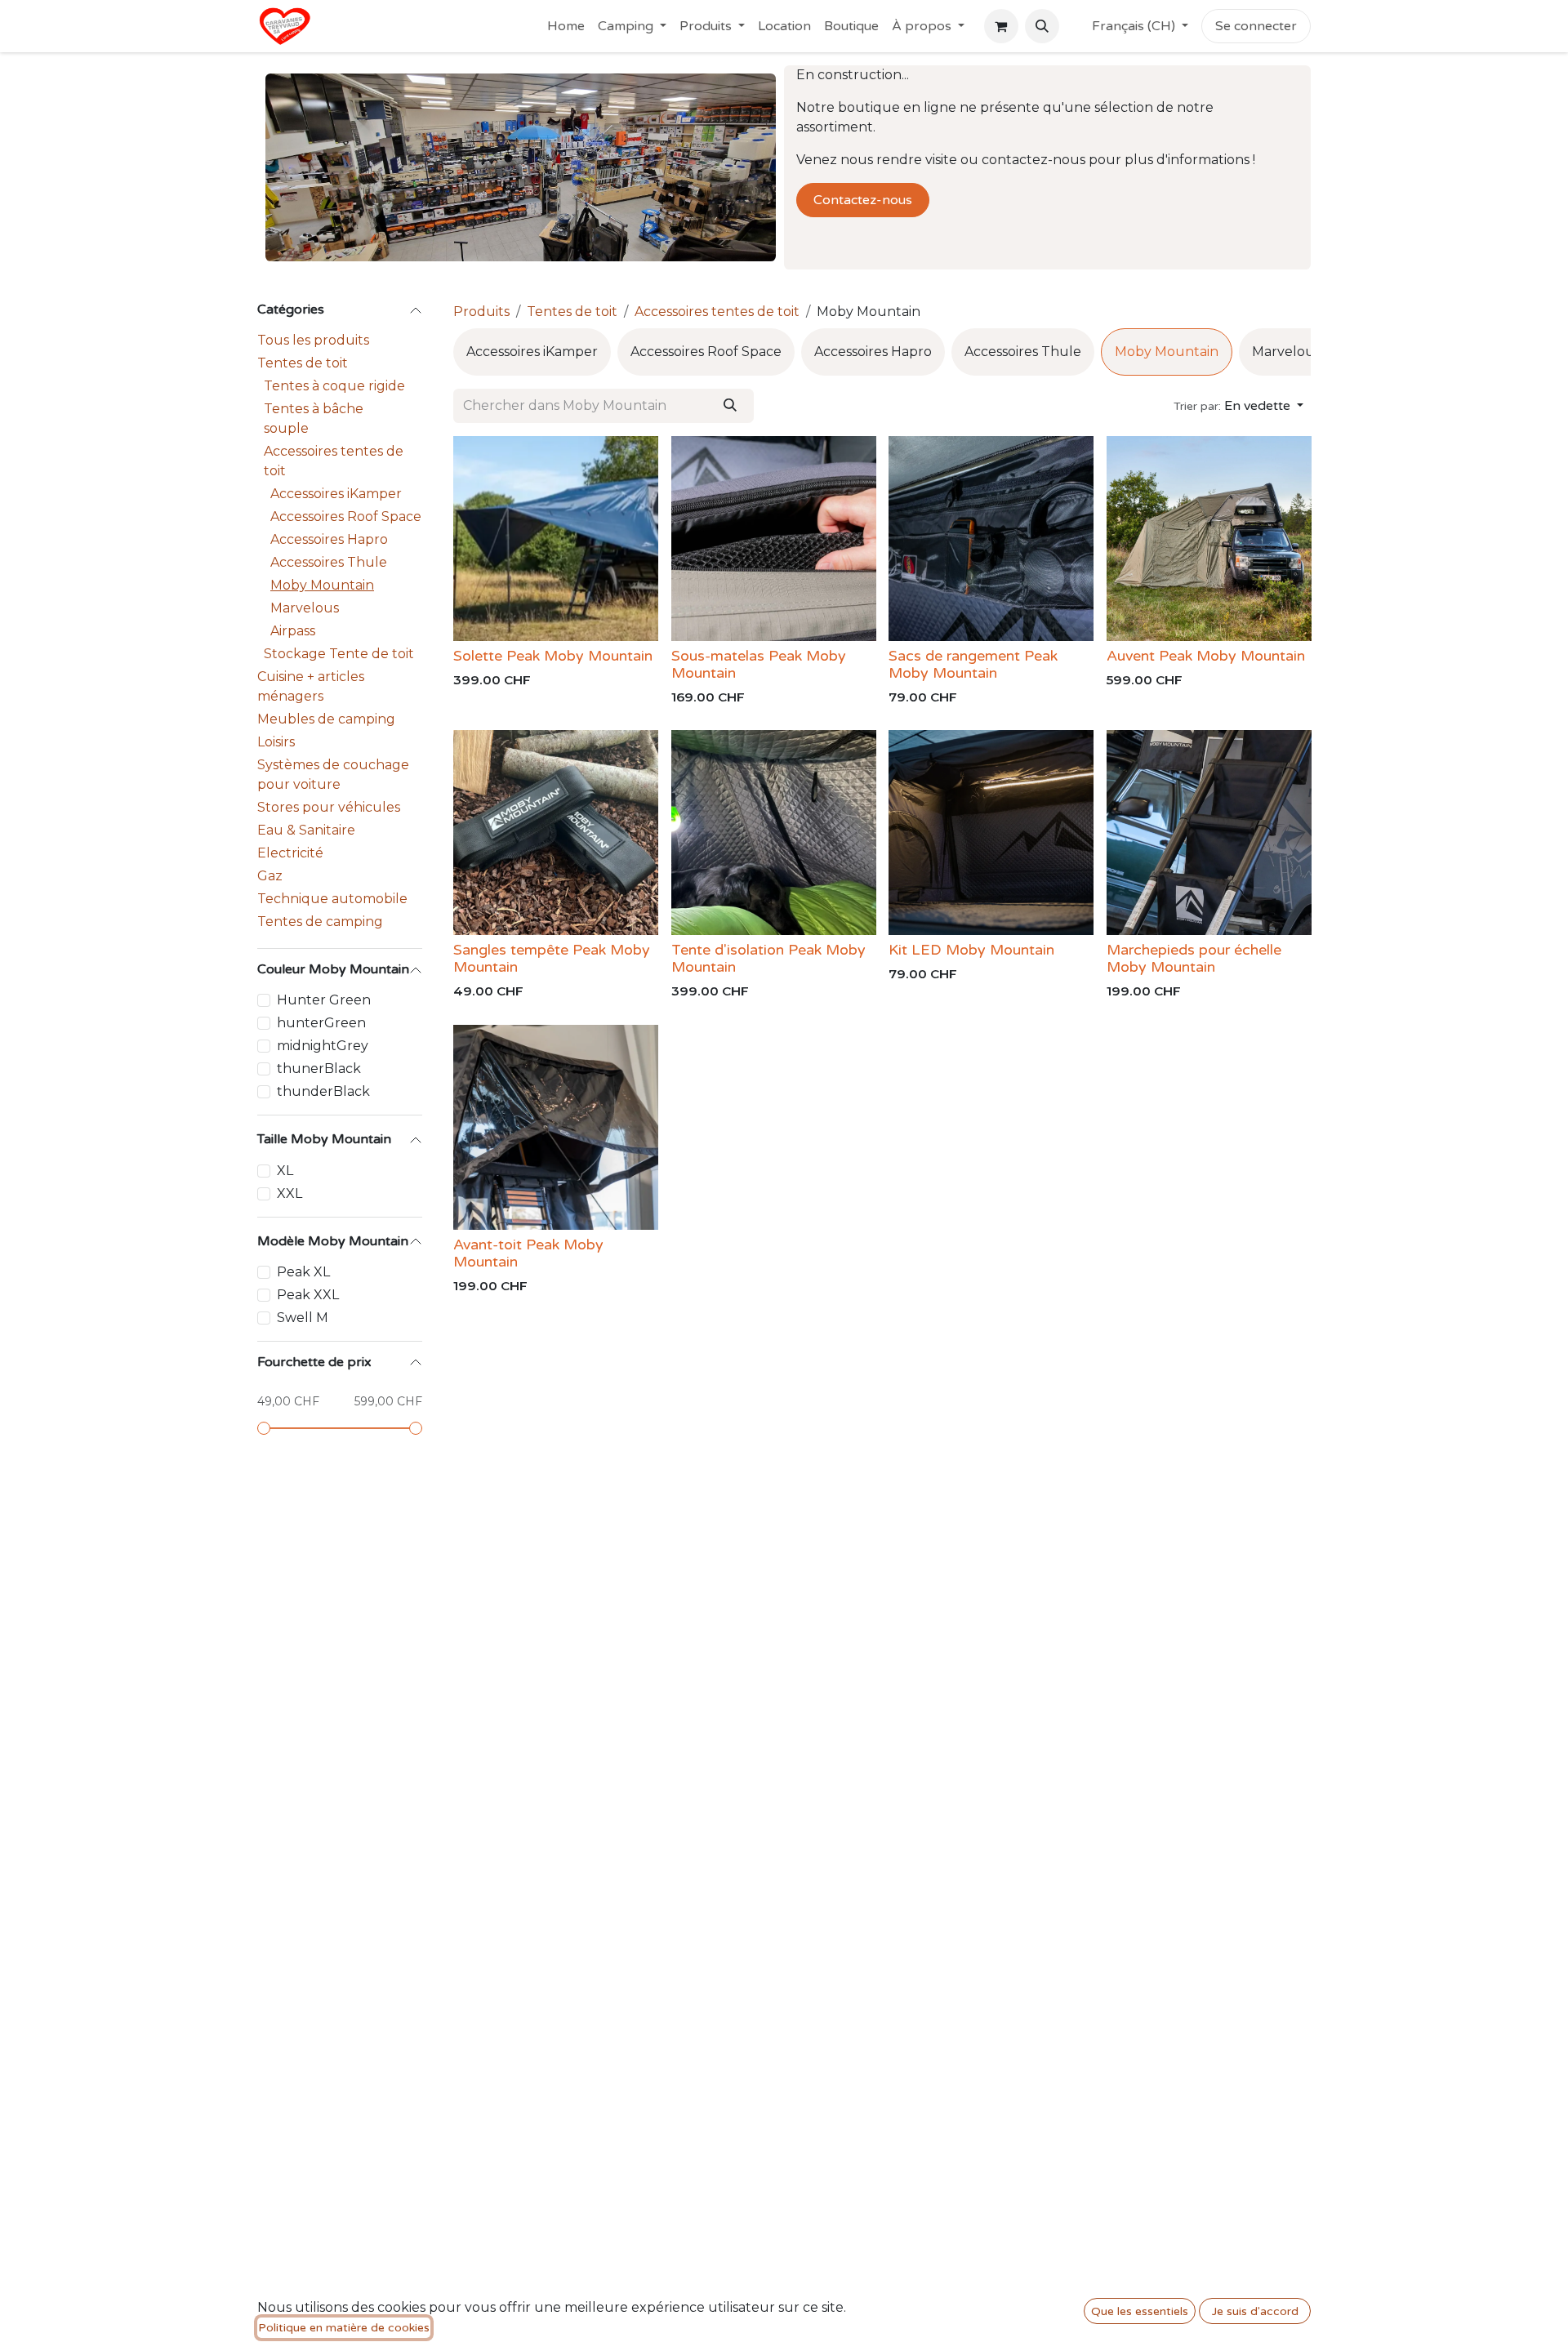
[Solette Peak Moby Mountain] (556, 539)
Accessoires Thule (329, 562)
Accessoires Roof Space (346, 517)
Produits (481, 312)
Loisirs (276, 742)
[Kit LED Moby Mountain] (991, 833)
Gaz (270, 876)
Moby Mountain (322, 585)
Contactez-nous (863, 200)
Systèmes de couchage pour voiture (333, 775)
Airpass (293, 631)
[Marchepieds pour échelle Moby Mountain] (1209, 833)
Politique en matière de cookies (344, 2328)
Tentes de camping (320, 922)
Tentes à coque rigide (334, 386)
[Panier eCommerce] (1001, 26)
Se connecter (1256, 26)
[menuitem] (566, 26)
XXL (290, 1193)
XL (285, 1171)
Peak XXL (308, 1295)
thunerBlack (319, 1069)
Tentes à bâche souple (314, 419)
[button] (1042, 26)
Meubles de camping (326, 719)
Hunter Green (324, 1000)
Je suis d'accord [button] (1255, 2311)
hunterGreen (321, 1023)
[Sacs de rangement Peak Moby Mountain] (991, 539)
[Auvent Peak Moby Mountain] (1209, 539)
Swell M (303, 1318)
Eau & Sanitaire (306, 830)
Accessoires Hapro (329, 539)
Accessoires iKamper (336, 494)
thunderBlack (323, 1091)
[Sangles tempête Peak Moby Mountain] (556, 833)
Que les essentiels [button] (1140, 2311)
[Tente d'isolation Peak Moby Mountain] (774, 833)
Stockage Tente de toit (339, 654)
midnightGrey (323, 1046)
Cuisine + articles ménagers (311, 686)
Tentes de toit (303, 363)
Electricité (290, 853)
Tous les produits (313, 340)
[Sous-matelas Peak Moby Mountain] (774, 539)
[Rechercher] (730, 406)
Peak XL (303, 1272)
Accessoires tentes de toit (334, 461)
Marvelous (305, 608)
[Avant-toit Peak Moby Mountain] (556, 1127)
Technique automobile (332, 899)
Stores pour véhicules (329, 807)
